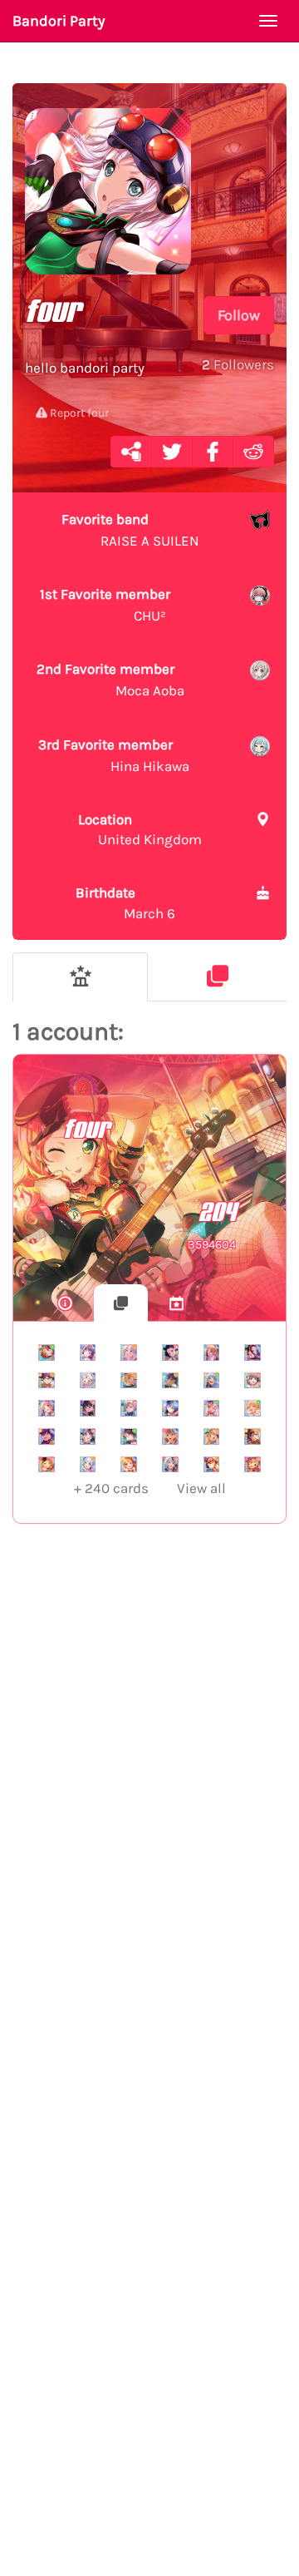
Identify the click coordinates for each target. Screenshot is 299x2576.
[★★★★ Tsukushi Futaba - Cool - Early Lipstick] (88, 1352)
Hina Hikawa (114, 755)
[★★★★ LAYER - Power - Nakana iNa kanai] (170, 1352)
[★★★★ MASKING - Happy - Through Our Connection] (129, 1381)
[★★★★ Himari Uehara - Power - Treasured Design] (47, 1465)
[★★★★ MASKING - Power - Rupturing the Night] (129, 1408)
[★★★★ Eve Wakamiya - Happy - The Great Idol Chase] (129, 1352)
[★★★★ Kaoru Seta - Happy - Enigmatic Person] (47, 1381)
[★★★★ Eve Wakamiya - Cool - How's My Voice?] (88, 1381)
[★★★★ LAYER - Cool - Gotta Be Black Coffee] (252, 1352)
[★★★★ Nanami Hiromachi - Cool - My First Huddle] (47, 1408)
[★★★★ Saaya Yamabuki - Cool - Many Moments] (170, 1436)
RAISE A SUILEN (130, 530)
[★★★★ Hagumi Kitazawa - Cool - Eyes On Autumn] (129, 1465)
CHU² (105, 605)
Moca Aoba (110, 680)
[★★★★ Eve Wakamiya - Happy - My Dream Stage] (88, 1465)
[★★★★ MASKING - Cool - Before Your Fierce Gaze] (212, 1352)
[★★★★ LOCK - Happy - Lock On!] (170, 1381)
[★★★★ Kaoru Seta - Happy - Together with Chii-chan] (252, 1436)
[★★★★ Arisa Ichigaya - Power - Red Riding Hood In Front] (252, 1465)
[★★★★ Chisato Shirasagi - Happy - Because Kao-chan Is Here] (212, 1436)
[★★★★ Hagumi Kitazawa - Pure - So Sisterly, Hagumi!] (47, 1352)
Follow (239, 315)
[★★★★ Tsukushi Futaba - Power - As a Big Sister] (88, 1436)
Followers (238, 364)
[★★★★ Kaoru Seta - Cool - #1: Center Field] (47, 1436)
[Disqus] (149, 1809)
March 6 (125, 902)
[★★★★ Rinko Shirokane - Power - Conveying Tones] (88, 1408)
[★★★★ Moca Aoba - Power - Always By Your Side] (170, 1465)
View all (150, 1488)
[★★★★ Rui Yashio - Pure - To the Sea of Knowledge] (129, 1436)
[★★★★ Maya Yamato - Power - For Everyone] (252, 1381)
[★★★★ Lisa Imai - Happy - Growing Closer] (212, 1465)
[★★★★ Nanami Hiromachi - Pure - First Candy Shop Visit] (212, 1408)
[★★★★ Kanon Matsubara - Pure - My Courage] (212, 1381)
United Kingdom (140, 829)
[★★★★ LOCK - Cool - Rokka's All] (170, 1408)
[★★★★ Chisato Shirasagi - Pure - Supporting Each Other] (252, 1408)
